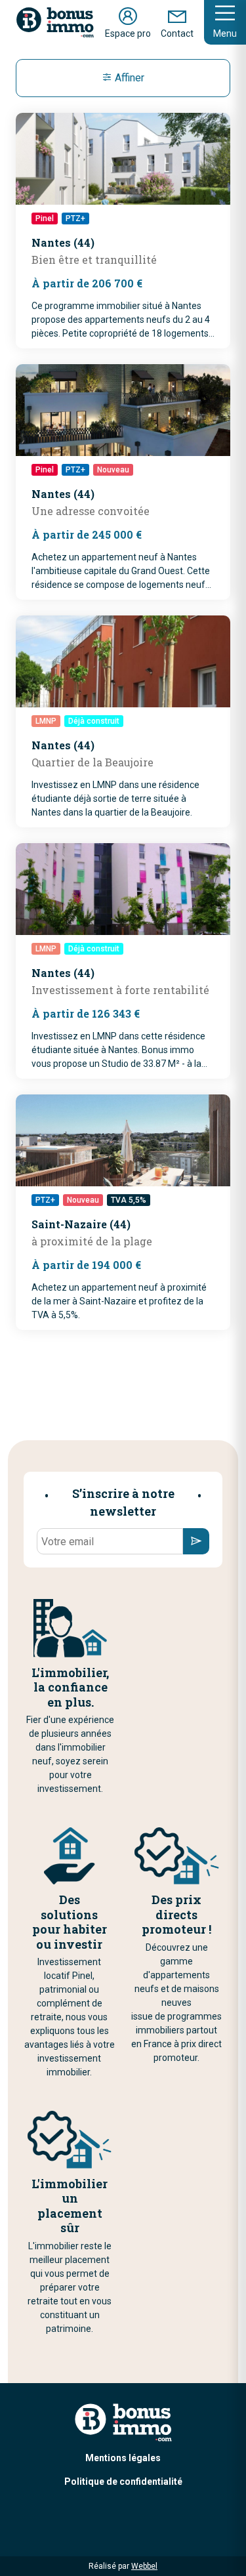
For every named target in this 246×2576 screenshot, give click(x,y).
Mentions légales (123, 2458)
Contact (177, 33)
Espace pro (128, 33)
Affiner (128, 78)
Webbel (144, 2566)
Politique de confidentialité (123, 2482)
